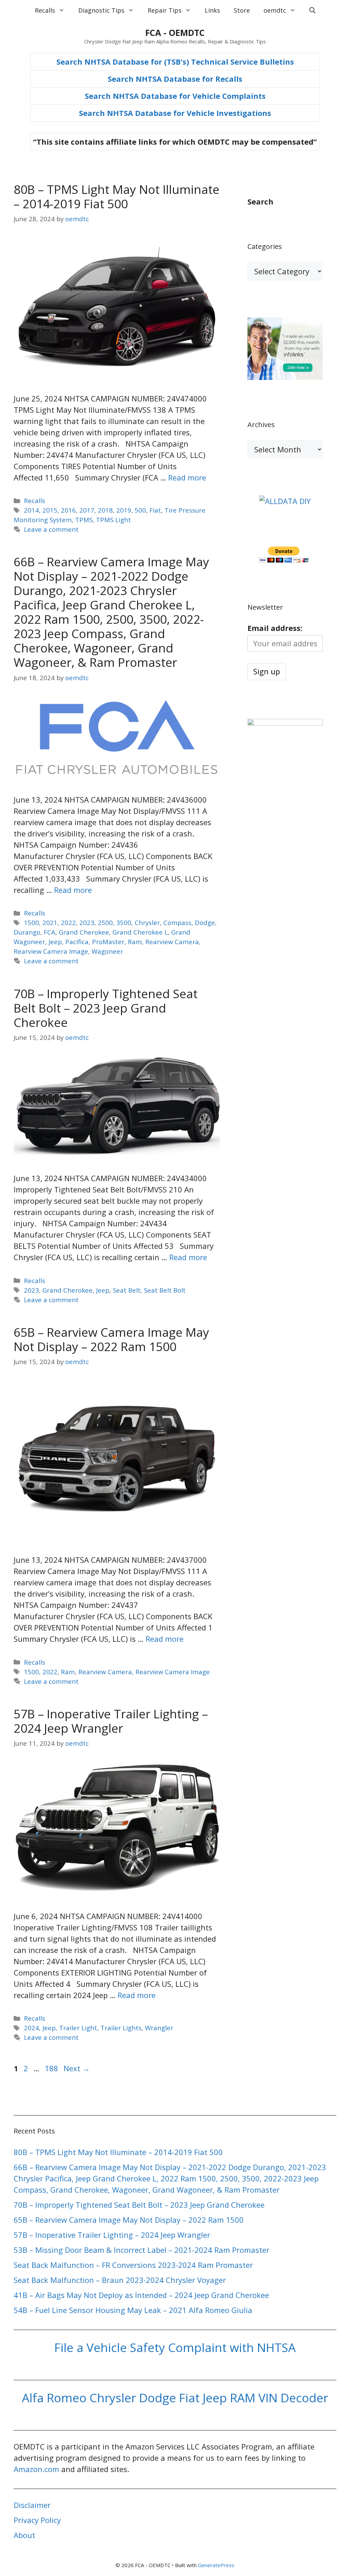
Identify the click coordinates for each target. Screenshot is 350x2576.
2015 (50, 510)
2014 (31, 510)
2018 (105, 510)
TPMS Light (113, 520)
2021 (50, 922)
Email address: (275, 628)
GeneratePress (216, 2565)
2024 (31, 2028)
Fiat (155, 510)
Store (242, 10)
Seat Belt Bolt (165, 1290)
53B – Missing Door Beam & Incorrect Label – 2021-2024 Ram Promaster (142, 2250)
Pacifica (77, 942)
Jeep (55, 942)
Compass (177, 922)
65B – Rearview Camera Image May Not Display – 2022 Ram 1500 (111, 1339)
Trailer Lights (121, 2028)
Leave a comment (51, 529)
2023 (87, 922)
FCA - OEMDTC (175, 32)
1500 (31, 922)
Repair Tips (165, 10)
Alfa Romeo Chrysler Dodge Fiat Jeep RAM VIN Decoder (175, 2398)
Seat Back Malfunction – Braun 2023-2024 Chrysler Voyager (120, 2280)
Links (212, 10)
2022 (68, 922)
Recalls (45, 10)
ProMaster (108, 942)
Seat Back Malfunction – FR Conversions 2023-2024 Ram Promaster (133, 2265)
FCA (50, 932)
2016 (68, 510)
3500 (124, 922)
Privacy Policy (37, 2520)
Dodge (205, 922)
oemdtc (275, 10)
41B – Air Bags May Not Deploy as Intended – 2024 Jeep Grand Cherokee (141, 2295)
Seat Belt (127, 1290)
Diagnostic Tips (101, 10)
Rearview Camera (172, 942)
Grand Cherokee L (140, 932)
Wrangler (159, 2028)
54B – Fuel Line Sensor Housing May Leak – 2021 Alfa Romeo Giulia (133, 2310)
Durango (27, 932)
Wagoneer (107, 951)
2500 (105, 922)
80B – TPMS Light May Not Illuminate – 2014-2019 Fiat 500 (117, 196)
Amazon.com (36, 2469)
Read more (187, 477)
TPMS (84, 520)
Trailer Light (78, 2028)
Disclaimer (32, 2505)
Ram (135, 942)
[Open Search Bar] (312, 10)
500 (140, 510)
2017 (87, 510)
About (24, 2535)
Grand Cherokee (84, 932)
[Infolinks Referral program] (285, 377)
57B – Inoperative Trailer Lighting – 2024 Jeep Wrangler (111, 1721)
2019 (124, 510)
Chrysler (147, 922)
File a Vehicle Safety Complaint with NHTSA (175, 2347)
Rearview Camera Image (51, 951)
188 (52, 2068)
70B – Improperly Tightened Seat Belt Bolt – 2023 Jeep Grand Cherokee (106, 1008)
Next (77, 2068)
